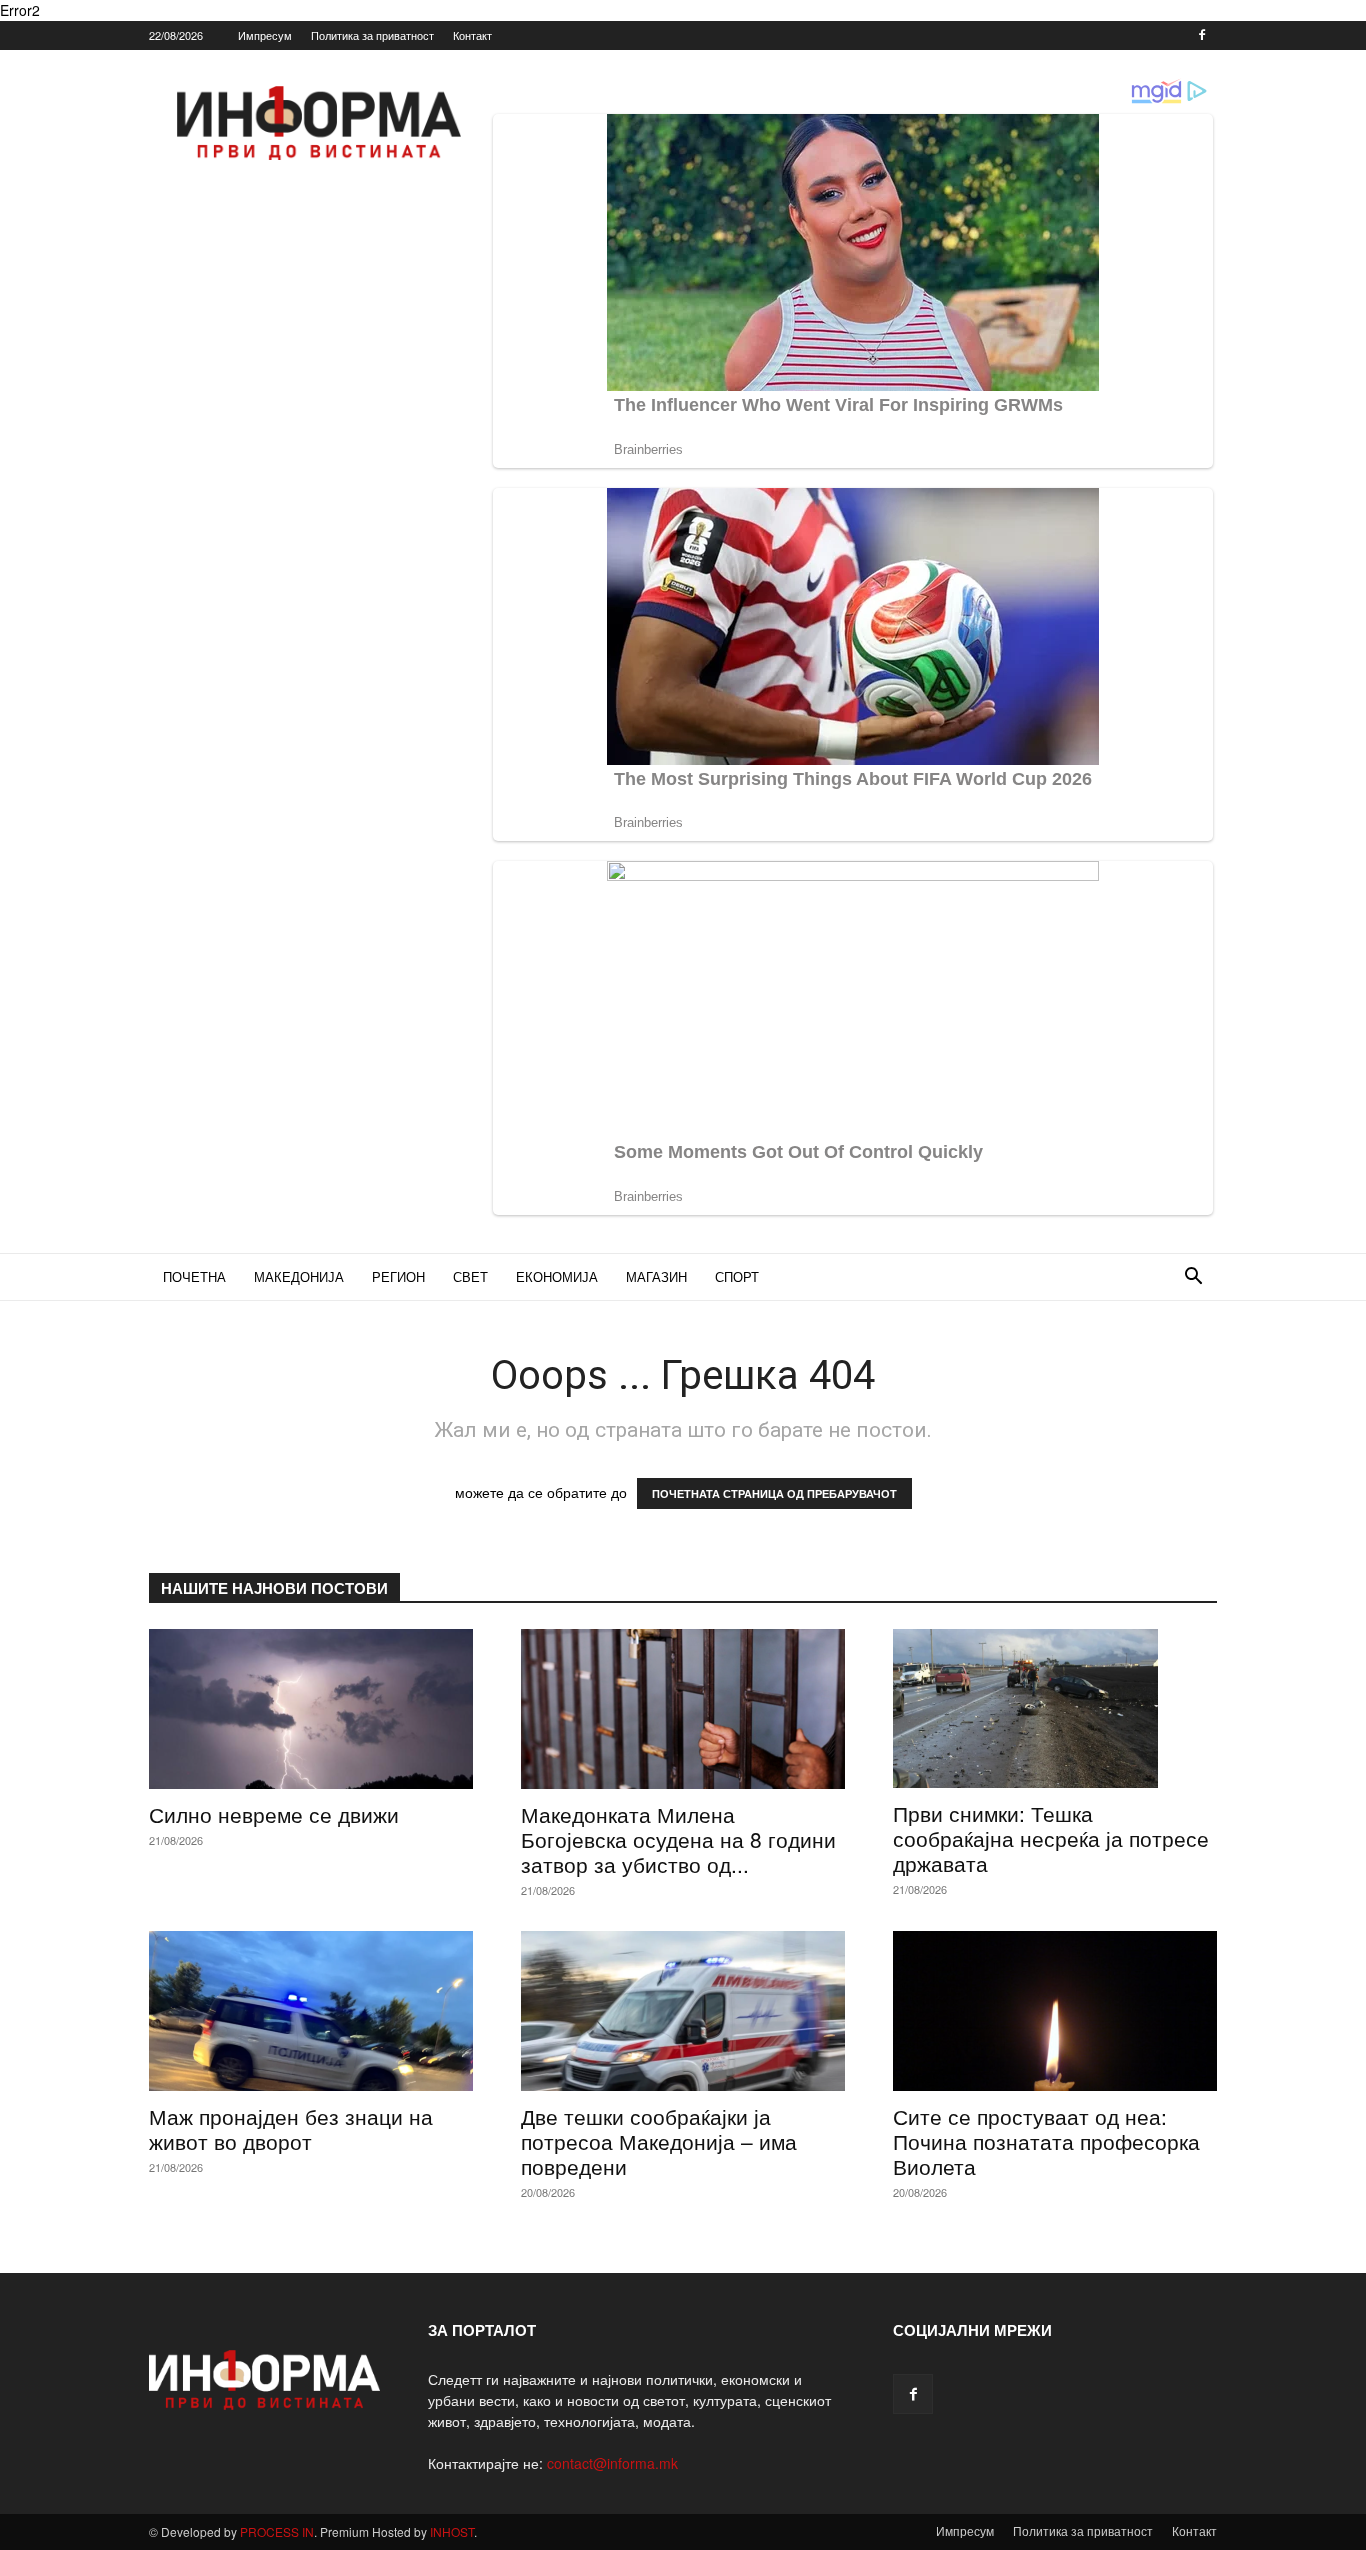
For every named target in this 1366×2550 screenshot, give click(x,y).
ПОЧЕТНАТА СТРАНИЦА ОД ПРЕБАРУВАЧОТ (774, 1493)
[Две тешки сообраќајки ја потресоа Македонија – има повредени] (683, 2011)
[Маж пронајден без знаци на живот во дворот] (311, 2011)
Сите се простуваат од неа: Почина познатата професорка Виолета (1046, 2141)
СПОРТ (737, 1276)
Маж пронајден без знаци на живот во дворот (291, 2128)
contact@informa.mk (612, 2463)
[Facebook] (1202, 35)
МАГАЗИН (656, 1276)
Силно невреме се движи (274, 1814)
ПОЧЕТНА (194, 1276)
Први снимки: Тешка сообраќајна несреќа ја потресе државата (1051, 1838)
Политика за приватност (372, 35)
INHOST (452, 2531)
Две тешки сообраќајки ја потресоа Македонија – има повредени (659, 2141)
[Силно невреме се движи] (311, 1709)
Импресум (265, 35)
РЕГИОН (398, 1276)
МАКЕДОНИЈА (299, 1276)
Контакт (472, 35)
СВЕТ (470, 1276)
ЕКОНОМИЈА (557, 1276)
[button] (1193, 1278)
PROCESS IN (277, 2531)
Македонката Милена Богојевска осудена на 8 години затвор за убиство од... (678, 1839)
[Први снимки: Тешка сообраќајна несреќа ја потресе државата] (1055, 1709)
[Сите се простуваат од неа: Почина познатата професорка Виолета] (1055, 2011)
